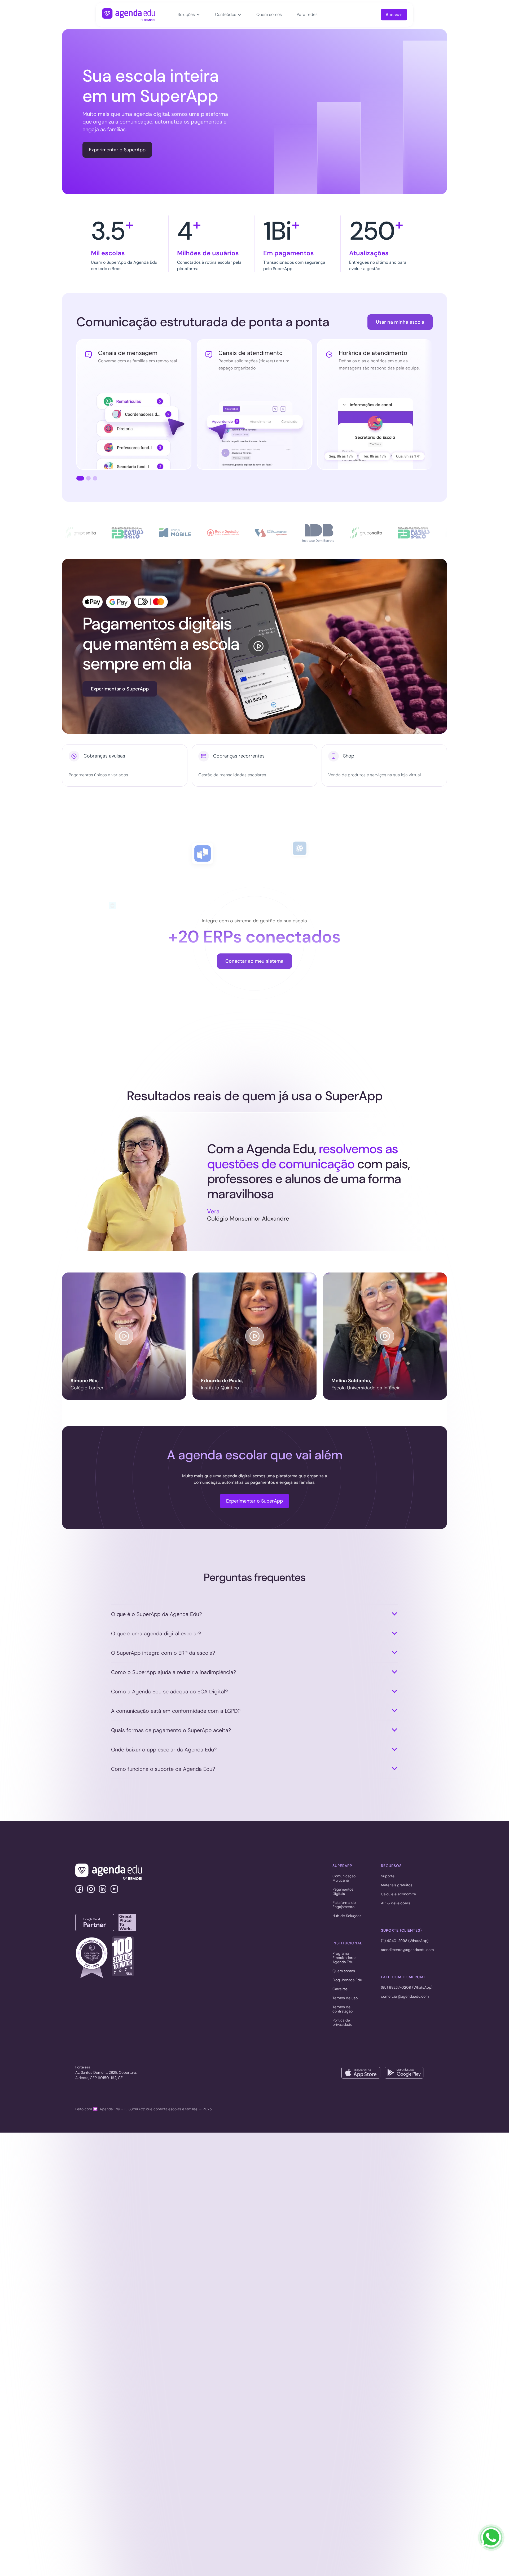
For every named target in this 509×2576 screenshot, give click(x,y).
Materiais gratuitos (397, 1885)
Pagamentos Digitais (343, 1892)
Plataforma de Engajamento (344, 1905)
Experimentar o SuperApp (117, 150)
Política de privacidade (342, 2023)
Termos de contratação (343, 2009)
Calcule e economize (398, 1894)
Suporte (388, 1876)
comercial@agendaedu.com (405, 1997)
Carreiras (340, 1989)
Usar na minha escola (400, 322)
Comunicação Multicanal (344, 1878)
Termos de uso (345, 1998)
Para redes (307, 14)
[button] (189, 15)
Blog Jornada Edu (347, 1980)
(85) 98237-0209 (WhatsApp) (407, 1988)
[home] (129, 15)
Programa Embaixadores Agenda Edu (344, 1958)
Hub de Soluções (347, 1916)
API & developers (396, 1903)
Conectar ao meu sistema (254, 966)
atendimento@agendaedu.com (407, 1950)
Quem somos (269, 14)
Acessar (394, 15)
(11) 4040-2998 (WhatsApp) (405, 1941)
